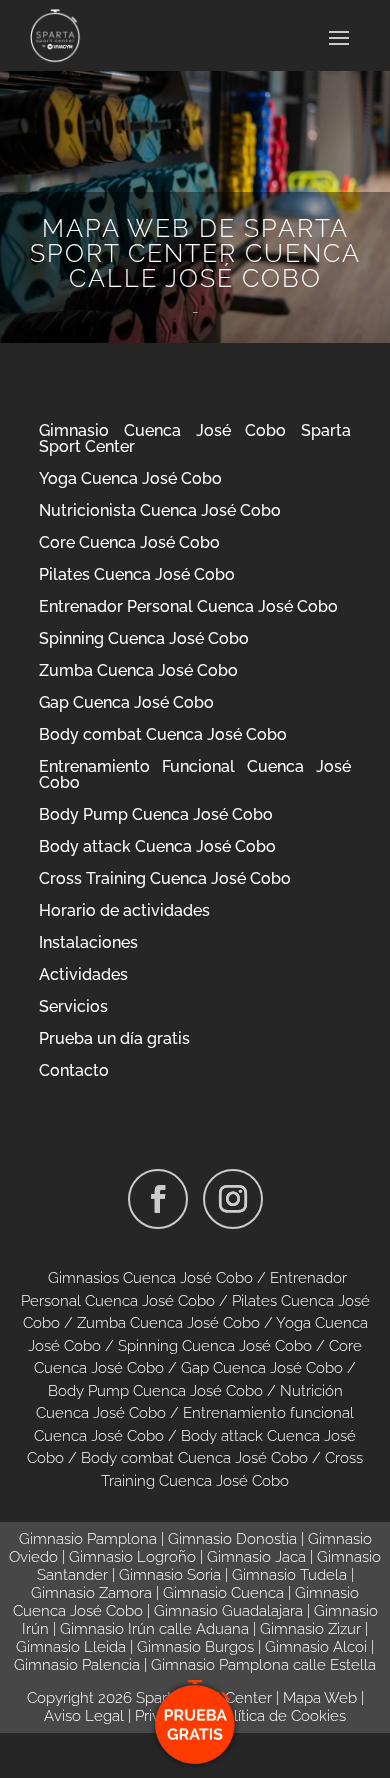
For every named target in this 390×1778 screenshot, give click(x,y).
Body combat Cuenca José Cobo (163, 734)
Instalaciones (88, 942)
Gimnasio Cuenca (223, 1593)
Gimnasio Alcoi (316, 1647)
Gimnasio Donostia (232, 1539)
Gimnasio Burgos (195, 1647)
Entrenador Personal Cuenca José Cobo (188, 606)
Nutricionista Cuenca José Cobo (160, 510)
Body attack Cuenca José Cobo (157, 846)
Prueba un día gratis (114, 1038)
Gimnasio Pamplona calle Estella (263, 1665)
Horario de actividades (124, 910)
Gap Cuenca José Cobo (126, 702)
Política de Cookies (281, 1716)
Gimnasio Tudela (289, 1575)
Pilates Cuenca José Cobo (137, 574)
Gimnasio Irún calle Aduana (154, 1629)
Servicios (73, 1006)
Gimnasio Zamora (91, 1593)
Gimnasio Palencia (77, 1665)
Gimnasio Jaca (256, 1557)
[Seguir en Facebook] (158, 1199)
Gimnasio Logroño (132, 1557)
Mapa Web (320, 1698)
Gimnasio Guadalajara (228, 1611)
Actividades (83, 974)
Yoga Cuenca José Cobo (130, 478)
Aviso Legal (84, 1716)
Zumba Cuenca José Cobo (138, 670)
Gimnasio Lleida (71, 1647)
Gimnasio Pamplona (88, 1539)
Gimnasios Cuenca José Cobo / (159, 1278)
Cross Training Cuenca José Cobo (165, 878)
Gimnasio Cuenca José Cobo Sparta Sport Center (195, 438)
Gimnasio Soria (170, 1575)
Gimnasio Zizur (310, 1629)
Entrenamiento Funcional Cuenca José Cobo (195, 774)
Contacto (74, 1070)
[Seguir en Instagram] (233, 1199)
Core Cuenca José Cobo (129, 542)
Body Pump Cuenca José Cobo (156, 814)
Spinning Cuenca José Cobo (144, 638)
